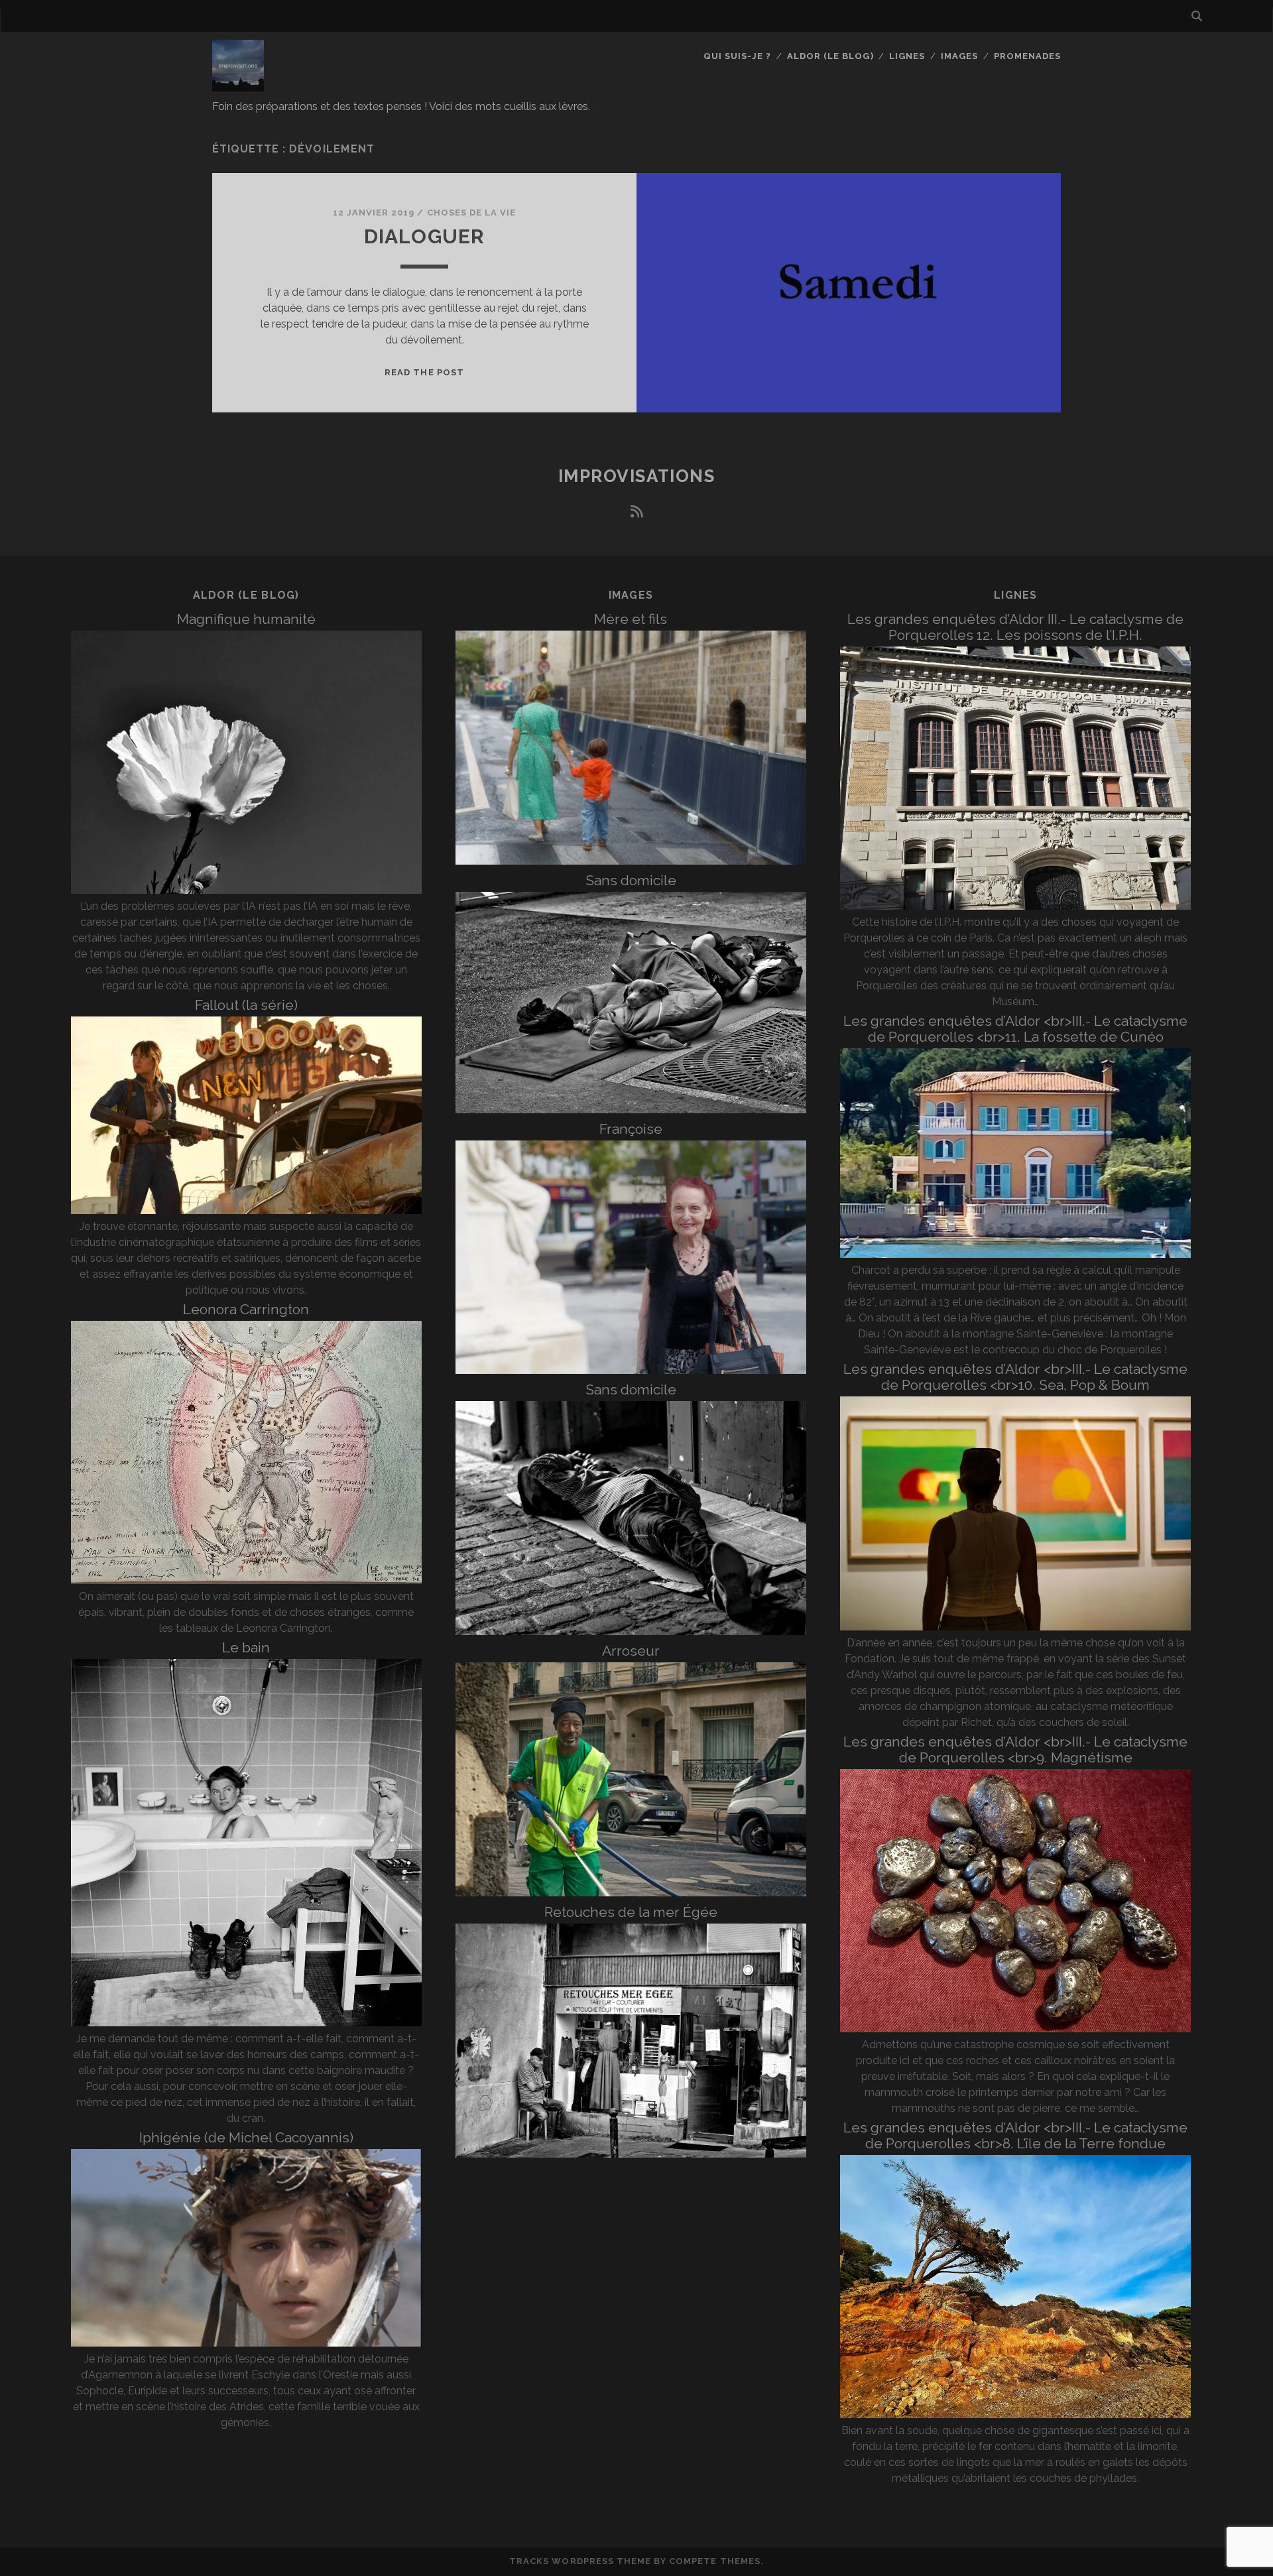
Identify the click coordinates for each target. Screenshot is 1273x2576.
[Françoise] (631, 1370)
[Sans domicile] (631, 1110)
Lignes (907, 56)
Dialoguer (425, 236)
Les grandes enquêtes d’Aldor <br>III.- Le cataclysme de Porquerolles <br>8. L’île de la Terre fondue (1015, 2135)
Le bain (246, 1647)
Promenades (1027, 56)
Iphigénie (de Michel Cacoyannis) (246, 2137)
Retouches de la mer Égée (631, 1912)
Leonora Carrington (246, 1309)
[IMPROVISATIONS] (238, 86)
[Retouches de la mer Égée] (631, 2154)
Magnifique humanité (246, 619)
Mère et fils (631, 619)
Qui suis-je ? (738, 56)
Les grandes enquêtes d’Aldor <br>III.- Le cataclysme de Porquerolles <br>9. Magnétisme (1015, 1749)
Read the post (424, 372)
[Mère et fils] (631, 861)
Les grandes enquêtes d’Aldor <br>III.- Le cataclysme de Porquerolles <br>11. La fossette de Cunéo (1015, 1029)
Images (959, 56)
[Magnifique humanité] (246, 890)
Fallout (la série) (246, 1005)
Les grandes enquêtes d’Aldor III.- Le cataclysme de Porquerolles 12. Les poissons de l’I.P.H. (1015, 627)
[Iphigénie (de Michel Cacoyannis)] (246, 2343)
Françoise (631, 1129)
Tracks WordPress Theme (580, 2561)
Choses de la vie (472, 213)
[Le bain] (246, 2023)
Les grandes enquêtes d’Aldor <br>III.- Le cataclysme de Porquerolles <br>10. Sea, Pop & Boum (1015, 1377)
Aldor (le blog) (830, 56)
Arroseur (631, 1651)
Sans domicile (631, 880)
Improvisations (637, 476)
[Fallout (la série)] (246, 1210)
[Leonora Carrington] (246, 1580)
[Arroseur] (631, 1893)
